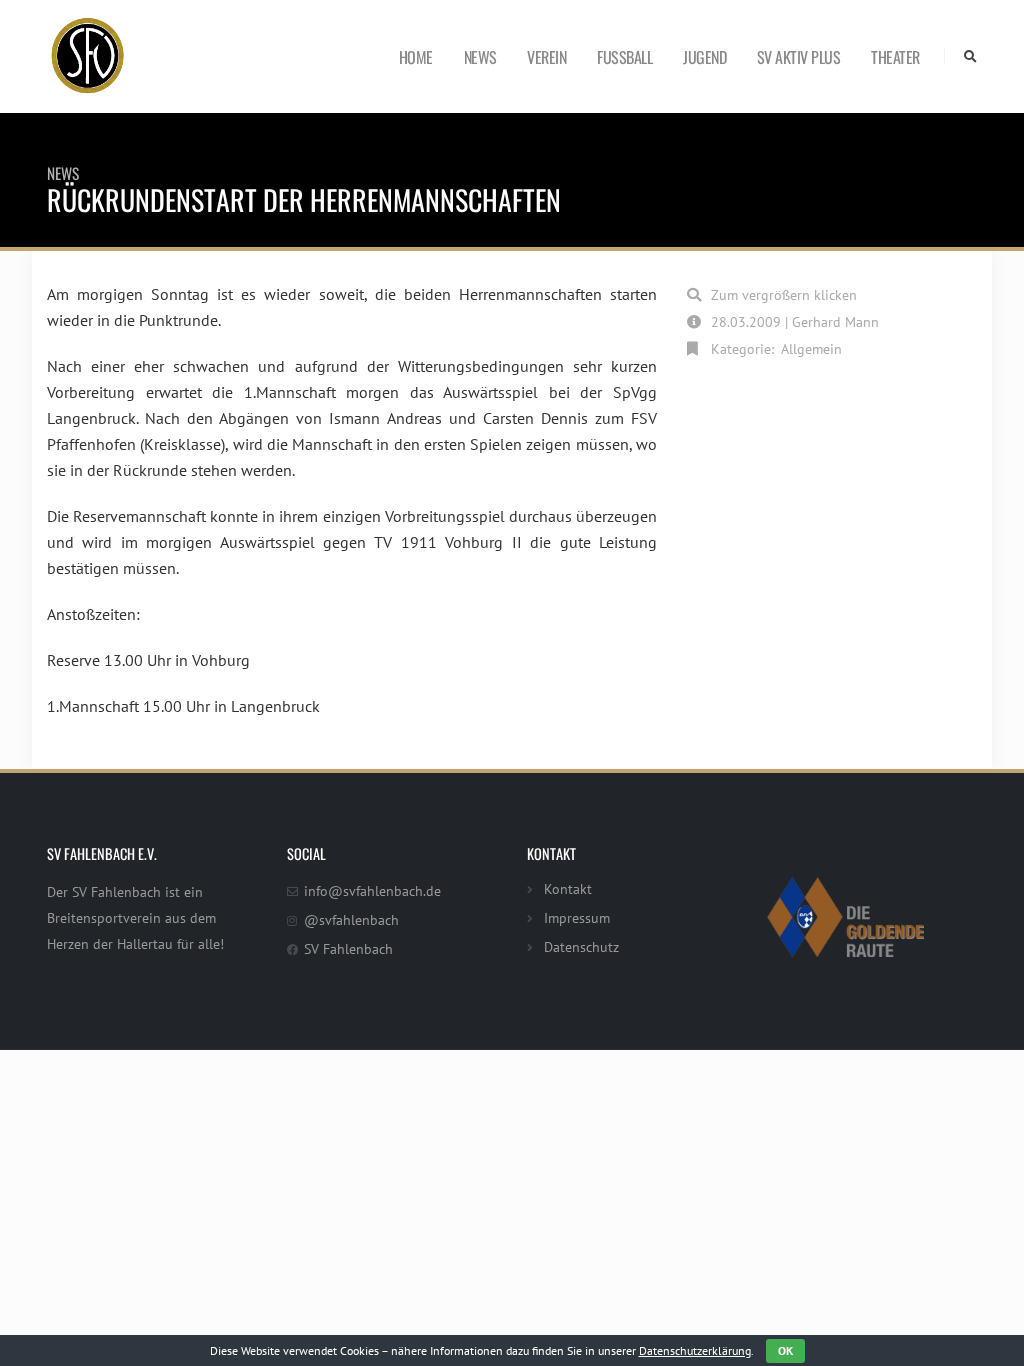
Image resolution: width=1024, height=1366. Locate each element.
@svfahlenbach (351, 919)
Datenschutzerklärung (695, 1350)
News (480, 57)
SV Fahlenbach (348, 948)
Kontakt (568, 888)
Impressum (577, 917)
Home (416, 57)
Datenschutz (581, 946)
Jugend (704, 57)
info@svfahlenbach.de (372, 890)
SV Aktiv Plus (799, 57)
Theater (895, 57)
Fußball (624, 57)
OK (785, 1350)
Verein (546, 57)
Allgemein (811, 348)
